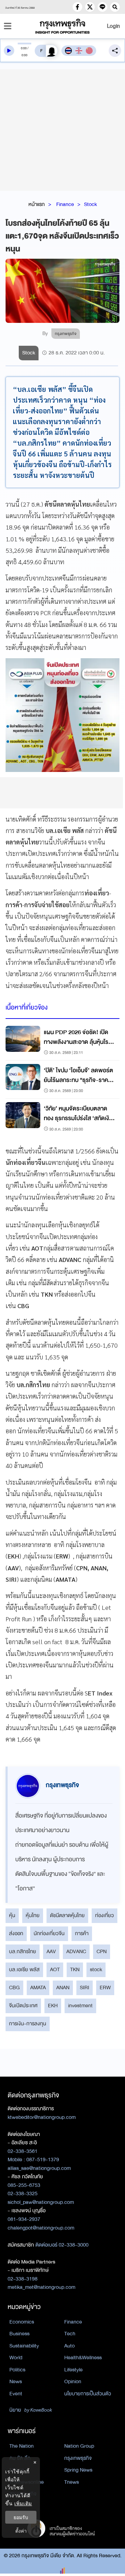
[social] (77, 7)
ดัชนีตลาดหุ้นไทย (67, 1915)
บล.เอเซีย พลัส (24, 1969)
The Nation (22, 2446)
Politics (17, 2370)
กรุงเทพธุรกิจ (78, 2458)
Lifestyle (73, 2370)
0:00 (24, 48)
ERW (105, 1987)
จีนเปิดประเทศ (23, 2006)
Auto (69, 2346)
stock (96, 1969)
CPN (102, 1951)
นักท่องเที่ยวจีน (49, 1933)
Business (19, 2334)
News (16, 2381)
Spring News (78, 2470)
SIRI (85, 1987)
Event (16, 2394)
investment (80, 2006)
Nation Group (79, 2446)
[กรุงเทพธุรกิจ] (62, 26)
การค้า (82, 1933)
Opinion (73, 2381)
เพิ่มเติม (23, 2503)
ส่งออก (16, 1933)
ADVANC (76, 1951)
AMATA (38, 1987)
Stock (90, 204)
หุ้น (12, 1915)
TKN (75, 1969)
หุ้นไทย (33, 1915)
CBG (14, 1987)
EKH (53, 2006)
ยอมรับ (21, 2517)
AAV (51, 1951)
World (16, 2358)
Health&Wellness (83, 2358)
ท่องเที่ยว (105, 1915)
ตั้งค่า (21, 2531)
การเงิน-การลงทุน (28, 2024)
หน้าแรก (37, 204)
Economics (22, 2322)
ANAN (63, 1987)
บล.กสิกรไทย (23, 1951)
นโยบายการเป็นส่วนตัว (88, 2394)
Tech (70, 2334)
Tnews (72, 2482)
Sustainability (24, 2346)
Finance (65, 204)
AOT (55, 1969)
